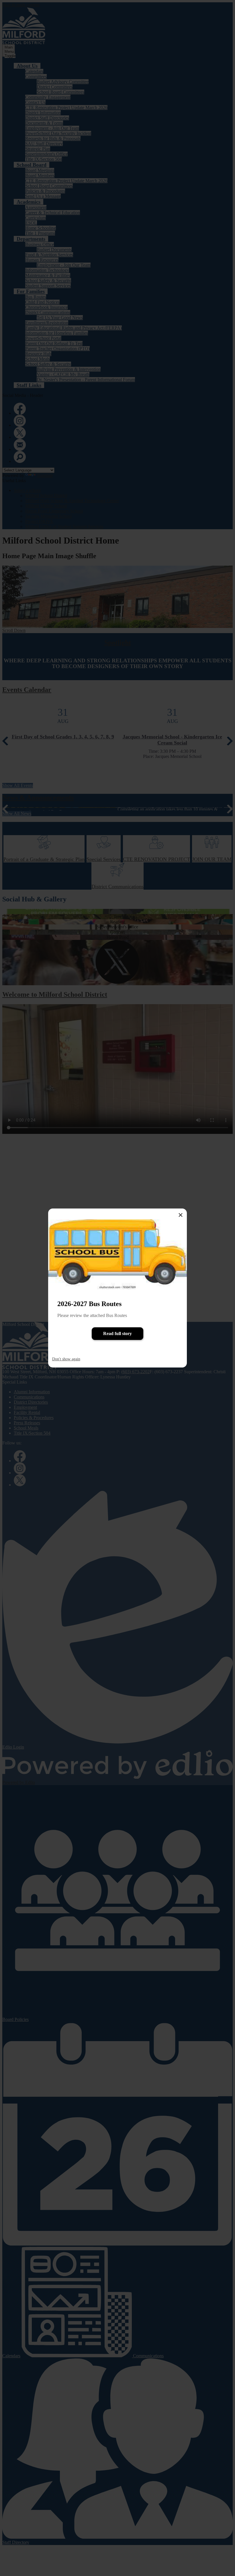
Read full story (117, 1333)
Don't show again (66, 1359)
